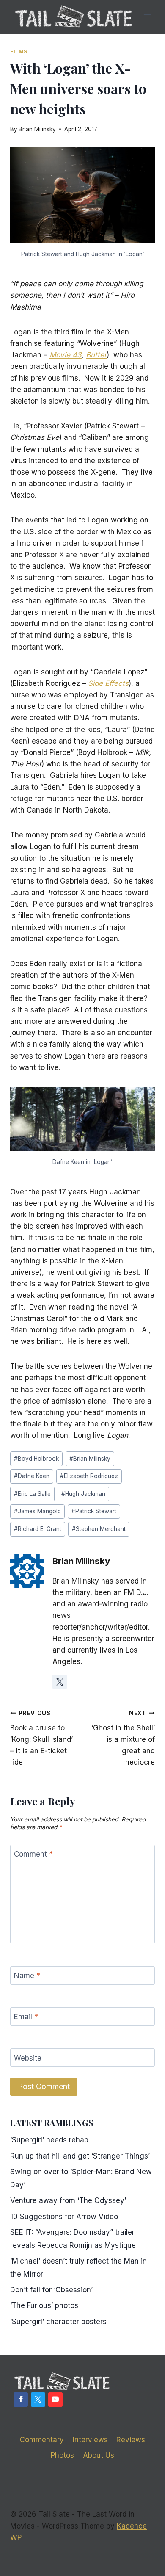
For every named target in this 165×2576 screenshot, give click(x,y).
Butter (96, 355)
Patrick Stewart (94, 1511)
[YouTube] (55, 2399)
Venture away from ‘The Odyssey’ (68, 2200)
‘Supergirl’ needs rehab (49, 2140)
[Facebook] (21, 2399)
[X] (38, 2399)
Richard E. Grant (38, 1529)
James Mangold (37, 1511)
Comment (33, 1854)
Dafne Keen (32, 1476)
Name (27, 1976)
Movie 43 (66, 355)
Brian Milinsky (37, 129)
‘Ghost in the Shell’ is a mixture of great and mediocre (123, 1738)
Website (28, 2058)
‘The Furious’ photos (44, 2305)
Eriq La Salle (32, 1494)
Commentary (42, 2440)
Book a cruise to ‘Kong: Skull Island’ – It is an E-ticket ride (41, 1738)
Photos (62, 2455)
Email (26, 2017)
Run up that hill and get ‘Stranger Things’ (80, 2156)
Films (19, 51)
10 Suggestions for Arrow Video (64, 2217)
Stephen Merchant (99, 1529)
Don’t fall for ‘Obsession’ (51, 2290)
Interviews (90, 2440)
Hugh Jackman (83, 1494)
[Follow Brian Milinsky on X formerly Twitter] (60, 1682)
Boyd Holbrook (36, 1459)
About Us (99, 2455)
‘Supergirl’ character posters (58, 2322)
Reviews (131, 2440)
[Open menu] (147, 17)
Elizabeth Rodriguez (89, 1476)
